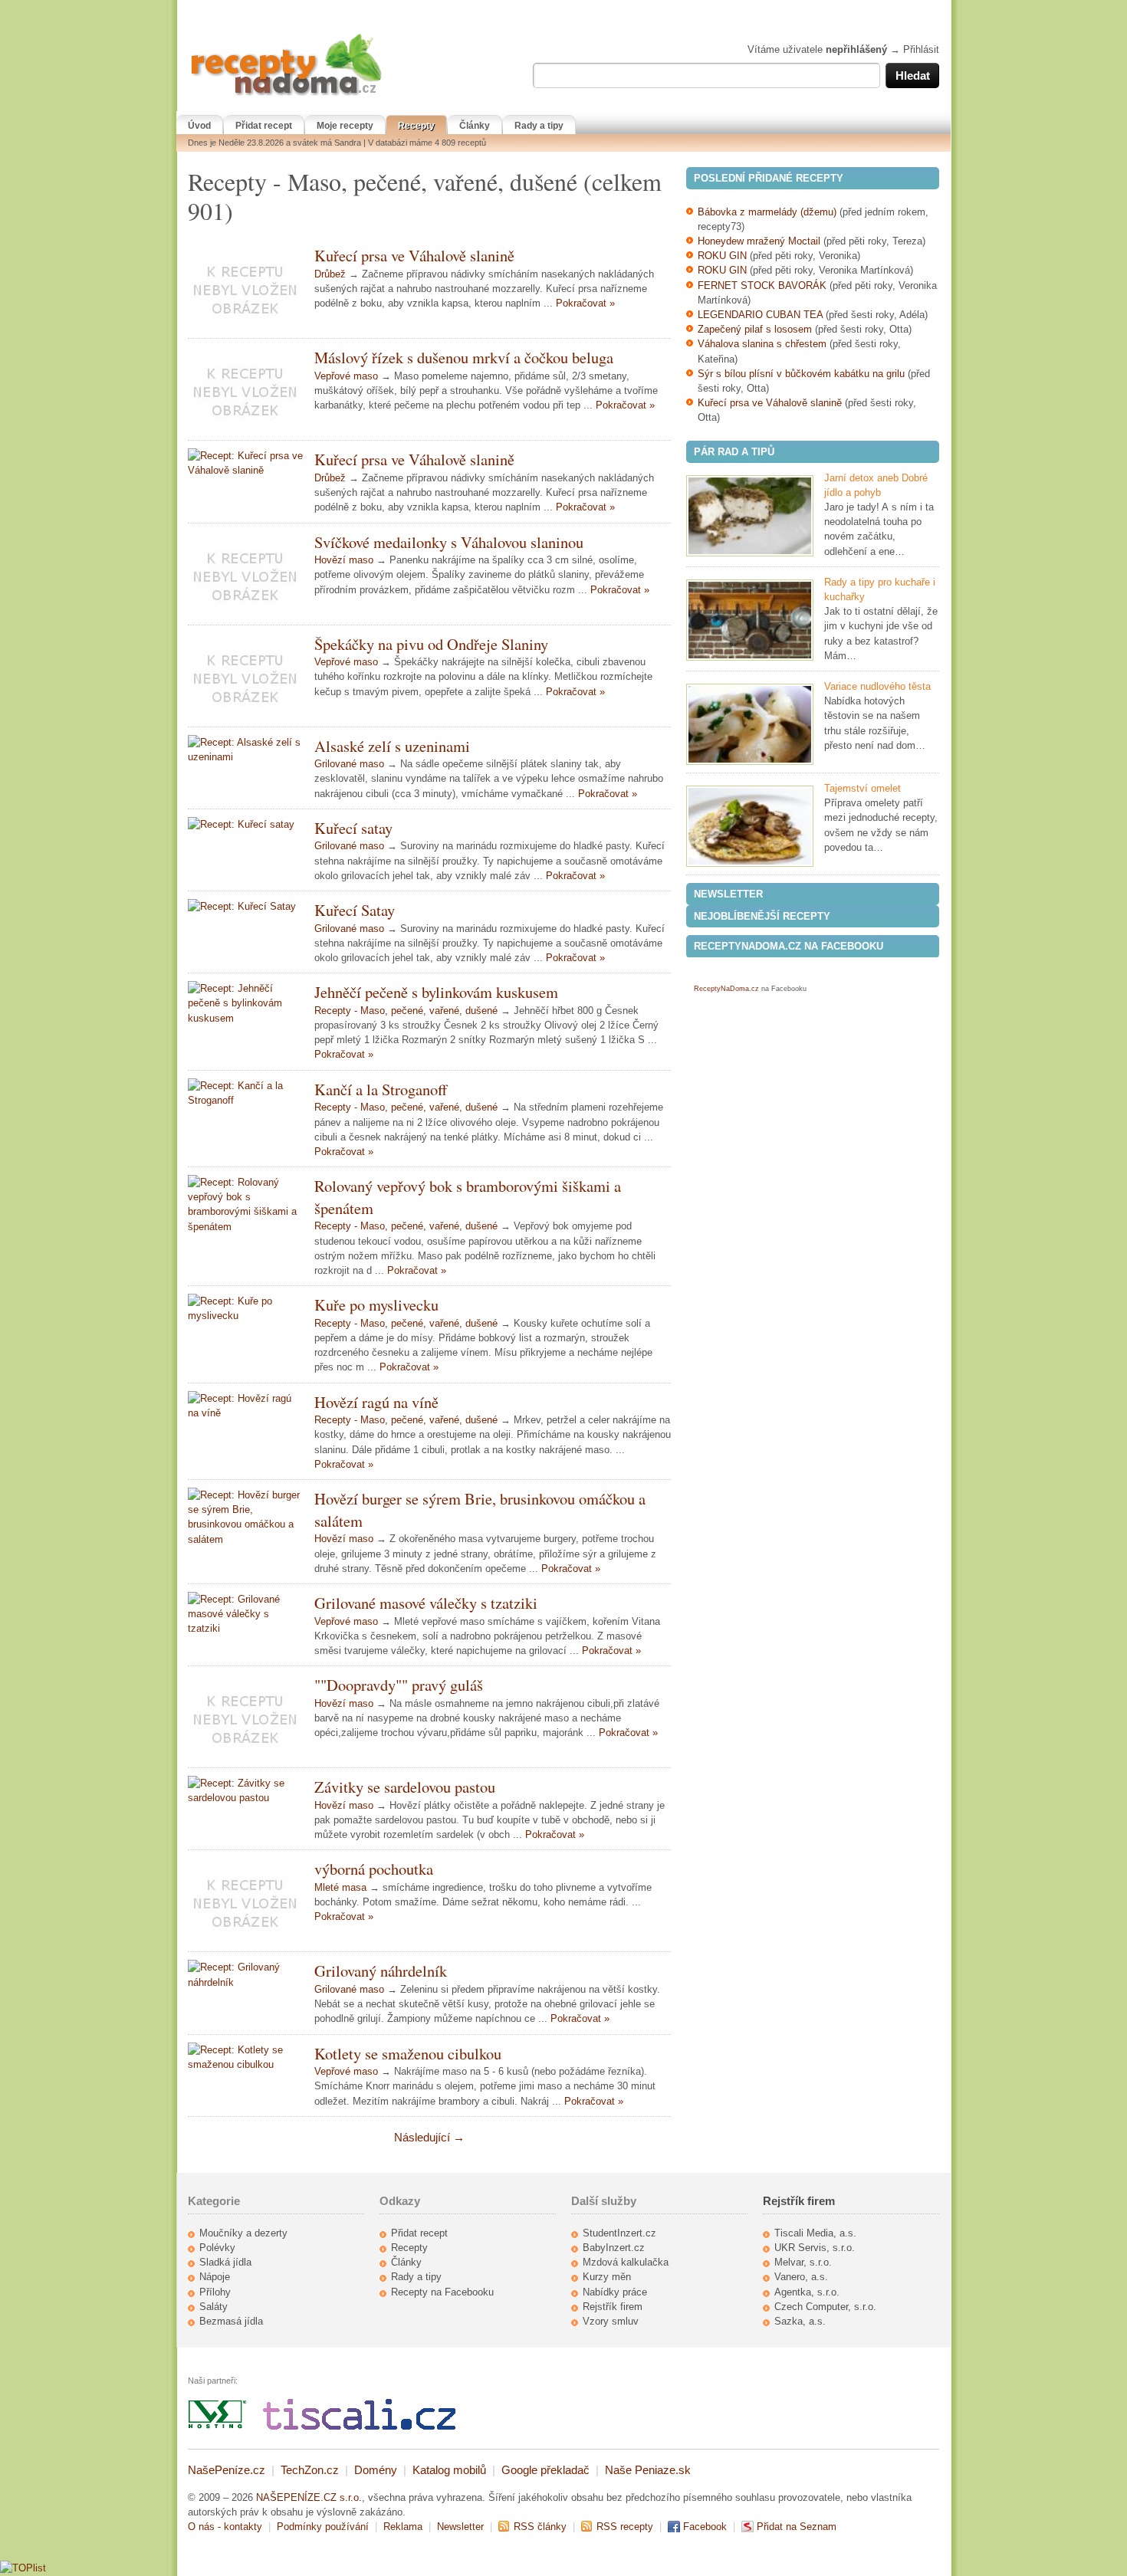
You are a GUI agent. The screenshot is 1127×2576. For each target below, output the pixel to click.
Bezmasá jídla (231, 2321)
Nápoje (215, 2277)
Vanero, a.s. (801, 2277)
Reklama (403, 2527)
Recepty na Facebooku (442, 2292)
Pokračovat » (585, 303)
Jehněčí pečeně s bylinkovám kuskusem (436, 992)
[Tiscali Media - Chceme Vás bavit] (359, 2426)
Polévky (217, 2248)
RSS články (540, 2527)
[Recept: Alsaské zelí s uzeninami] (245, 750)
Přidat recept (264, 126)
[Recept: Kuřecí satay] (245, 824)
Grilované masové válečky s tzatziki (426, 1603)
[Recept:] (245, 1717)
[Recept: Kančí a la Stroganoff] (245, 1093)
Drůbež (330, 274)
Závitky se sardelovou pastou (405, 1787)
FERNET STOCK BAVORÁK (762, 285)
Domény (376, 2470)
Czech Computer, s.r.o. (825, 2307)
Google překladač (545, 2470)
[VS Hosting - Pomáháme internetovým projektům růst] (218, 2426)
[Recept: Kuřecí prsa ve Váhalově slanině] (245, 287)
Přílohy (215, 2292)
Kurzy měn (607, 2277)
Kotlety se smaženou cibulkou (408, 2053)
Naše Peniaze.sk (648, 2470)
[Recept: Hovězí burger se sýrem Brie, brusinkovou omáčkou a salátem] (245, 1517)
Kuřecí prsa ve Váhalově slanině (414, 255)
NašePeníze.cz (227, 2470)
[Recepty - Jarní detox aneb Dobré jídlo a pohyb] (750, 516)
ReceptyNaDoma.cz (726, 989)
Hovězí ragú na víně (376, 1402)
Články (475, 126)
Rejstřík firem (613, 2307)
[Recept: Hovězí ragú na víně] (245, 1406)
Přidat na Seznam (797, 2527)
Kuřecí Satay (355, 910)
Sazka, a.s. (800, 2321)
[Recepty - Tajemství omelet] (750, 826)
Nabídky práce (615, 2292)
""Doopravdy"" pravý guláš (399, 1685)
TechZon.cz (310, 2470)
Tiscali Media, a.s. (815, 2233)
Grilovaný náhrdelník (381, 1971)
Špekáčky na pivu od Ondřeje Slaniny (431, 644)
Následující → (429, 2137)
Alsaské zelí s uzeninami (392, 746)
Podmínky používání (323, 2527)
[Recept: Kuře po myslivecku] (245, 1308)
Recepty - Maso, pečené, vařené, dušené (406, 1011)
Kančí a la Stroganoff (381, 1089)
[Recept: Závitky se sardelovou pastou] (245, 1790)
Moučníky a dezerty (243, 2233)
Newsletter (460, 2527)
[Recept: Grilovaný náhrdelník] (245, 1974)
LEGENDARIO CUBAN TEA (760, 315)
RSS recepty (625, 2527)
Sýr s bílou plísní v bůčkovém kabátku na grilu (801, 374)
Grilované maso (349, 764)
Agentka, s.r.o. (807, 2292)
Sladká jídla (225, 2262)
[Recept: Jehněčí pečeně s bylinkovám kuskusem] (245, 1003)
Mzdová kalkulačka (626, 2262)
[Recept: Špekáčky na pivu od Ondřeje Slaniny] (245, 676)
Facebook (705, 2527)
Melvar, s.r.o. (803, 2262)
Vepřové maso (346, 376)
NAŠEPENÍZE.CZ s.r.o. (309, 2497)
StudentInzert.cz (619, 2233)
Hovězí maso (344, 560)
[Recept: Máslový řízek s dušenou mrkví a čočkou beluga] (245, 389)
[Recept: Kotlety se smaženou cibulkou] (245, 2057)
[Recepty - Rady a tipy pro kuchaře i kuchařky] (750, 620)
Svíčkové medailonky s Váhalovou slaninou (449, 542)
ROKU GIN (722, 256)
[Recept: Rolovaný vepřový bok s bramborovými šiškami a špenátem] (245, 1204)
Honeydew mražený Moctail (759, 241)
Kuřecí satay (353, 828)
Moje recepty (345, 126)
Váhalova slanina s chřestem (762, 344)
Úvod (199, 126)
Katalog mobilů (449, 2470)
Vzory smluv (611, 2321)
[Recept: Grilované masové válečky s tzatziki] (245, 1614)
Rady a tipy (539, 126)
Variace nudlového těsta (877, 686)
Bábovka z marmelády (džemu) (767, 212)
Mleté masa (340, 1887)
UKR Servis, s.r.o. (815, 2248)
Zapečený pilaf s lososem (755, 329)
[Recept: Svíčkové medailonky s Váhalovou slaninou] (245, 574)
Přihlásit (921, 49)
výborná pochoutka (374, 1869)
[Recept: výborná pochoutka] (245, 1901)
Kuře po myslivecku (376, 1304)
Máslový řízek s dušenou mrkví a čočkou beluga (464, 357)
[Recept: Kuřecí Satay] (245, 906)
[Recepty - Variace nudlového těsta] (750, 724)
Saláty (214, 2307)
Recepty (416, 126)
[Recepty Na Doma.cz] (286, 96)
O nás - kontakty (225, 2527)
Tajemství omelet (863, 788)
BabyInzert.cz (614, 2248)
